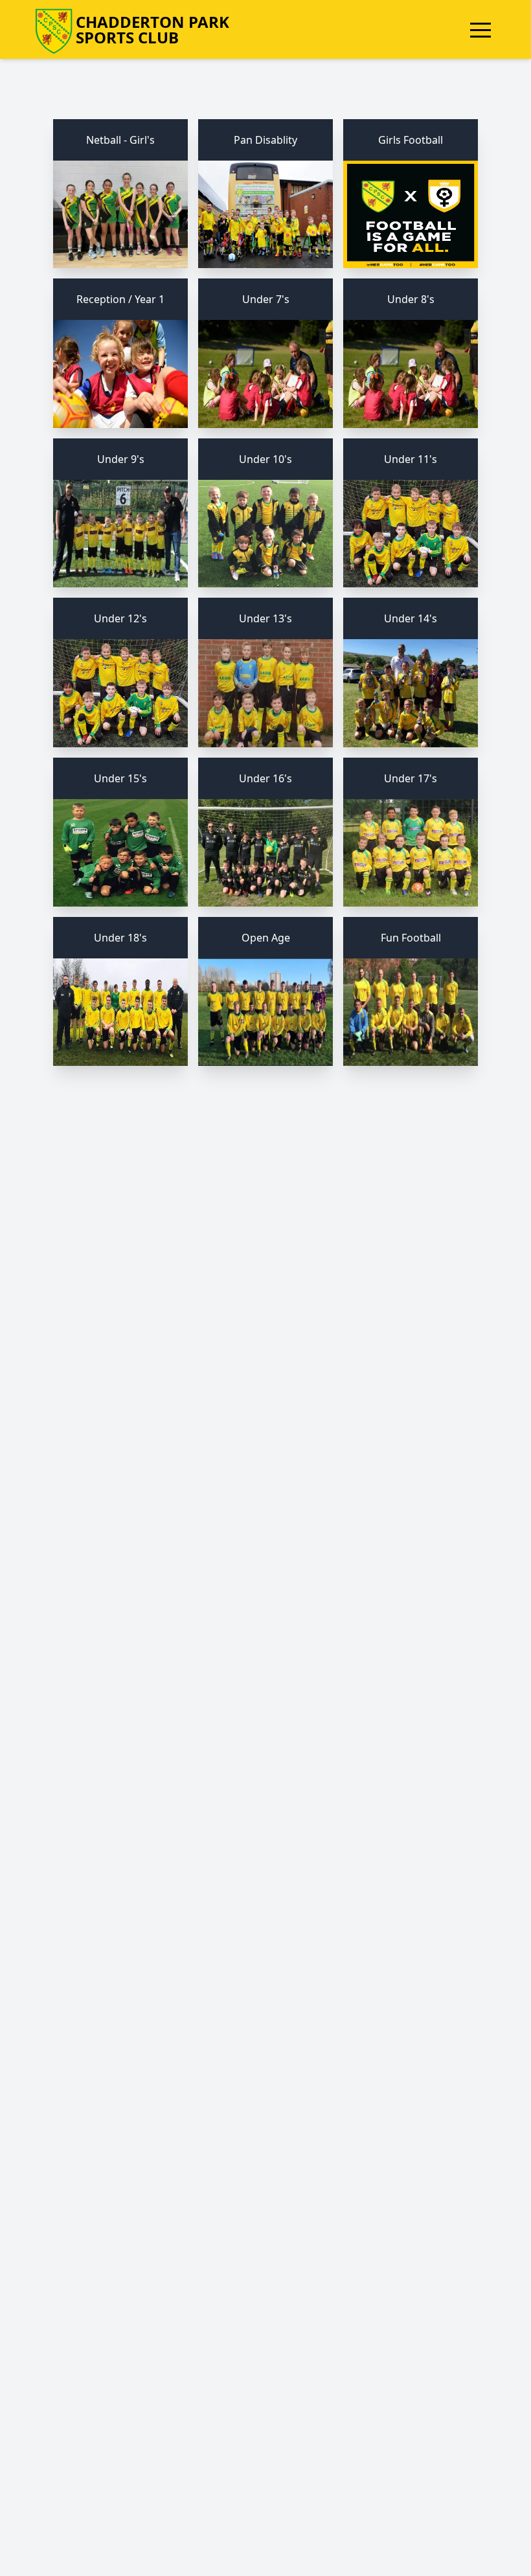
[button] (480, 30)
